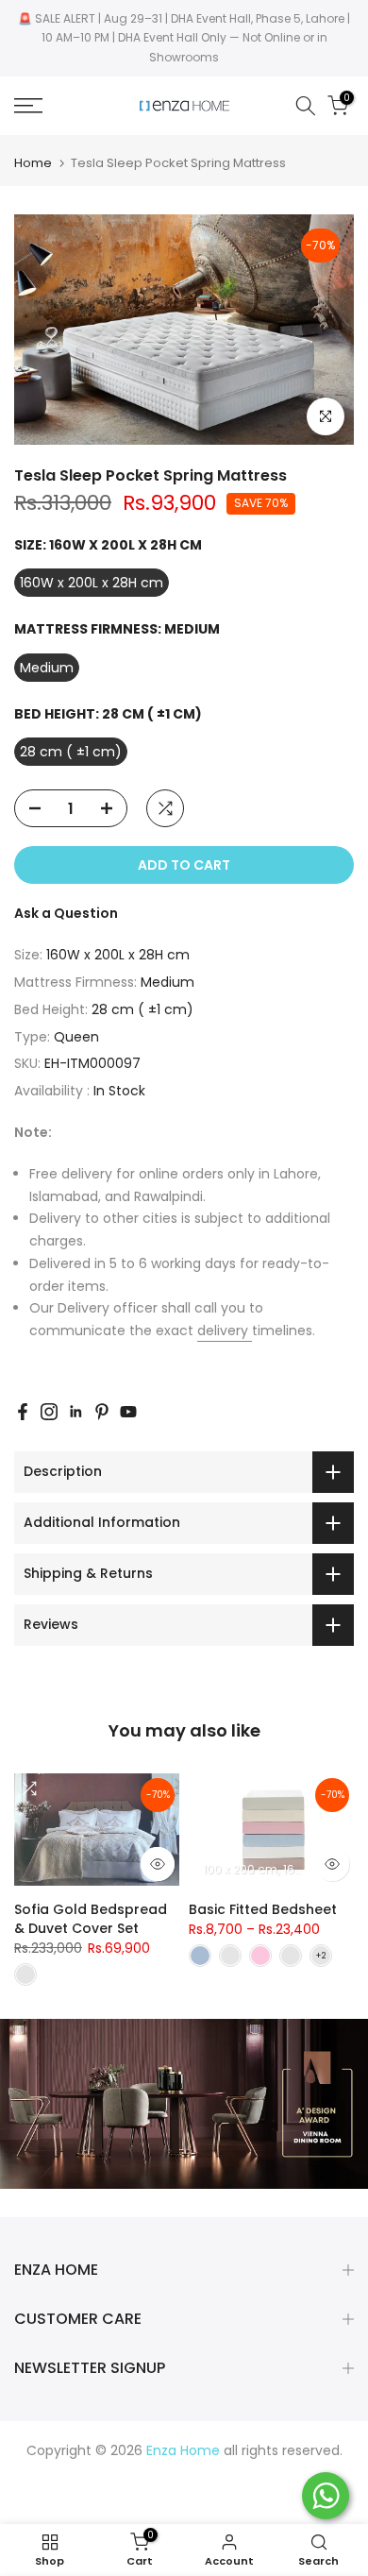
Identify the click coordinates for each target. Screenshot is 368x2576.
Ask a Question (66, 913)
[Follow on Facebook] (23, 1412)
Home (33, 163)
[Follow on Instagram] (49, 1412)
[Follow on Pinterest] (102, 1412)
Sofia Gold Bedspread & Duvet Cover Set (91, 1919)
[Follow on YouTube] (128, 1412)
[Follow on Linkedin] (75, 1412)
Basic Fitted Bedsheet (263, 1909)
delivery (225, 1330)
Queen (76, 1037)
